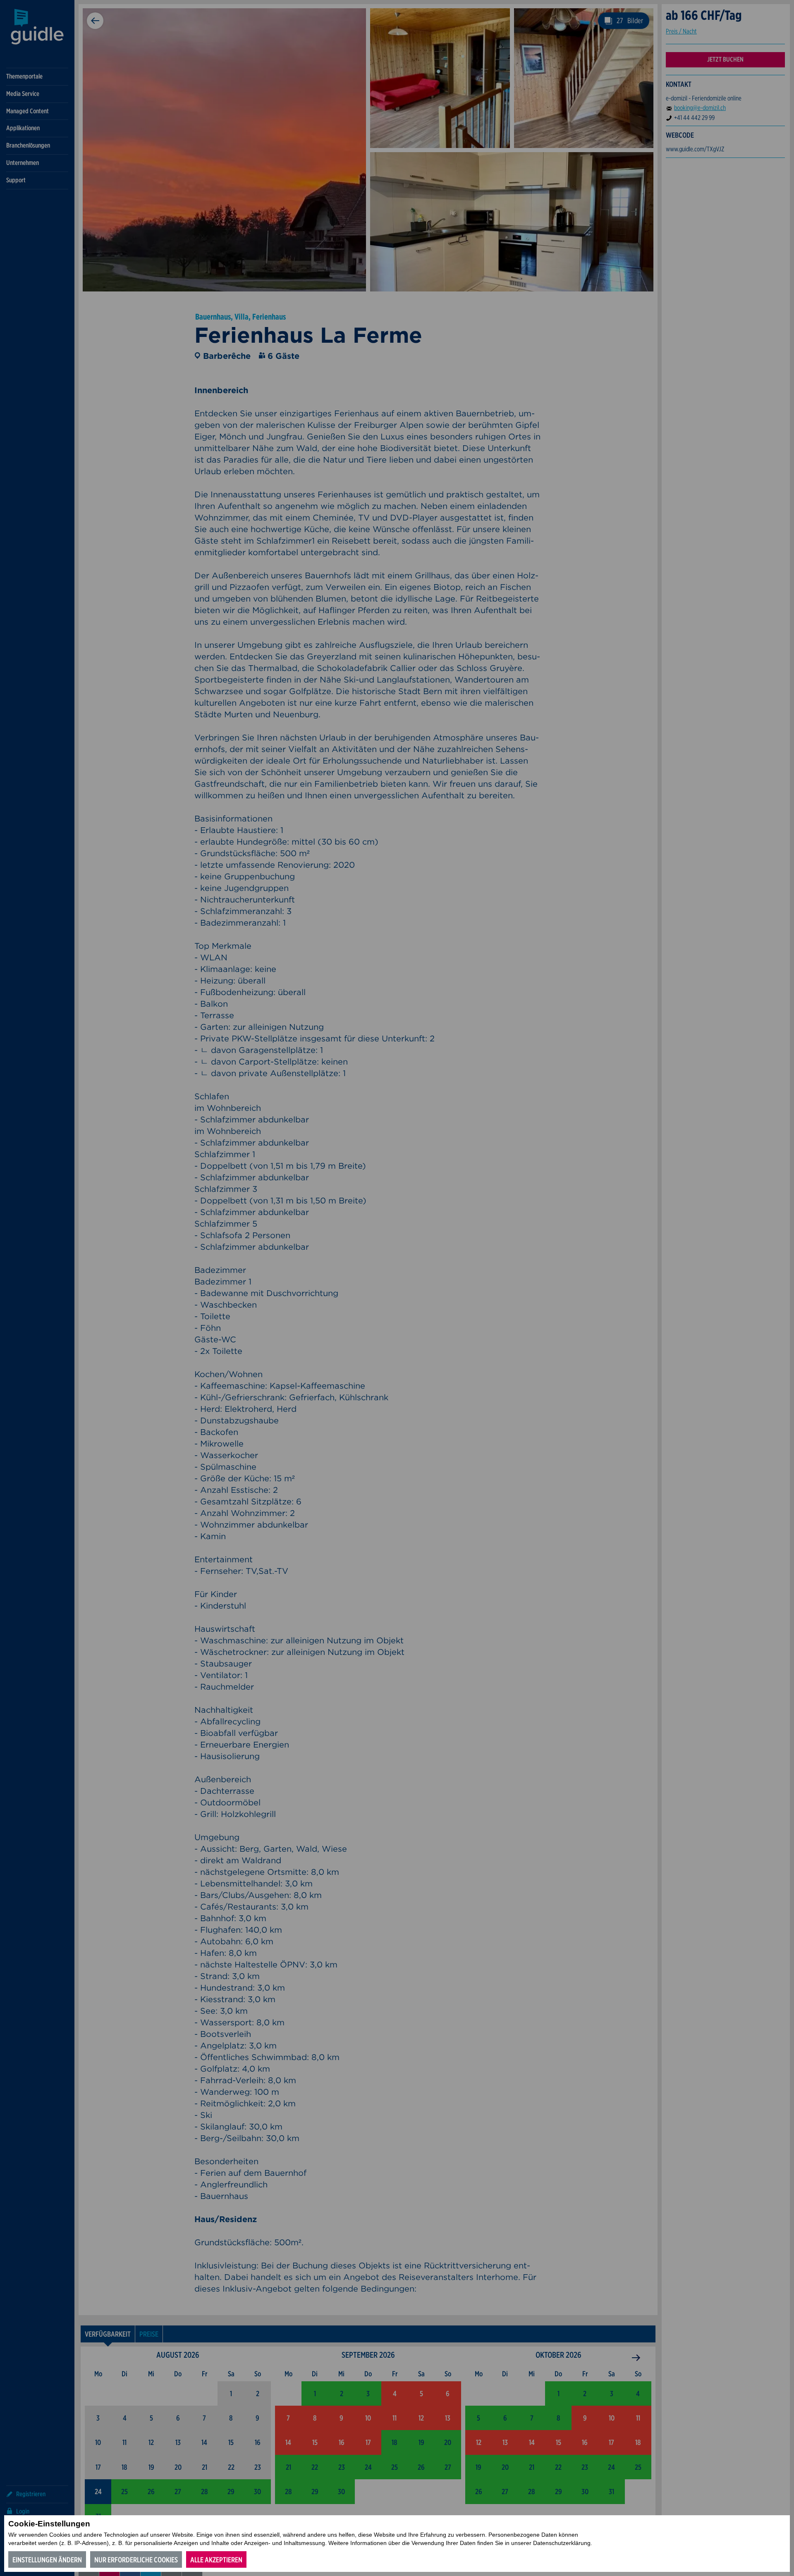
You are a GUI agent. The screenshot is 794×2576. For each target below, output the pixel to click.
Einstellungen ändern (47, 2560)
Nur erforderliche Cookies (136, 2560)
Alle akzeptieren (216, 2560)
